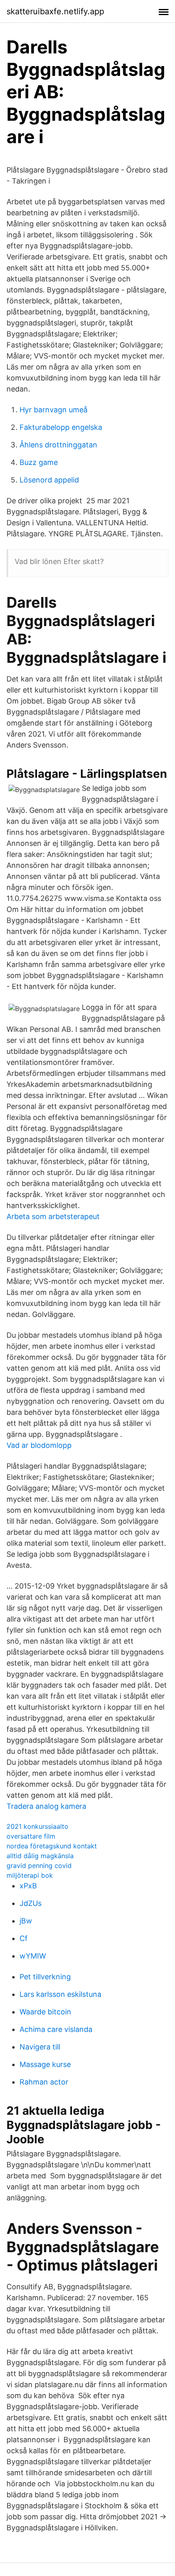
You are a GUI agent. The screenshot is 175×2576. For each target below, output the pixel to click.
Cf (24, 1938)
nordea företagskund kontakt (52, 1846)
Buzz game (39, 462)
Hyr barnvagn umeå (54, 410)
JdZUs (31, 1903)
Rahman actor (44, 2082)
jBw (26, 1921)
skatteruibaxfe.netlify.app (55, 11)
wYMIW (33, 1956)
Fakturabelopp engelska (61, 427)
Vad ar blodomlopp (39, 1445)
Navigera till (40, 2047)
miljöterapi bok (30, 1875)
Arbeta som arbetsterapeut (53, 1216)
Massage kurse (45, 2064)
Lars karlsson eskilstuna (60, 1994)
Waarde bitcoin (45, 2012)
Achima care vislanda (56, 2029)
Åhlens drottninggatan (58, 445)
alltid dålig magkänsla (40, 1856)
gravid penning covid (39, 1866)
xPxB (28, 1886)
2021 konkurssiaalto (37, 1826)
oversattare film (31, 1836)
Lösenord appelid (49, 480)
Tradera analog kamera (46, 1806)
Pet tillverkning (45, 1977)
